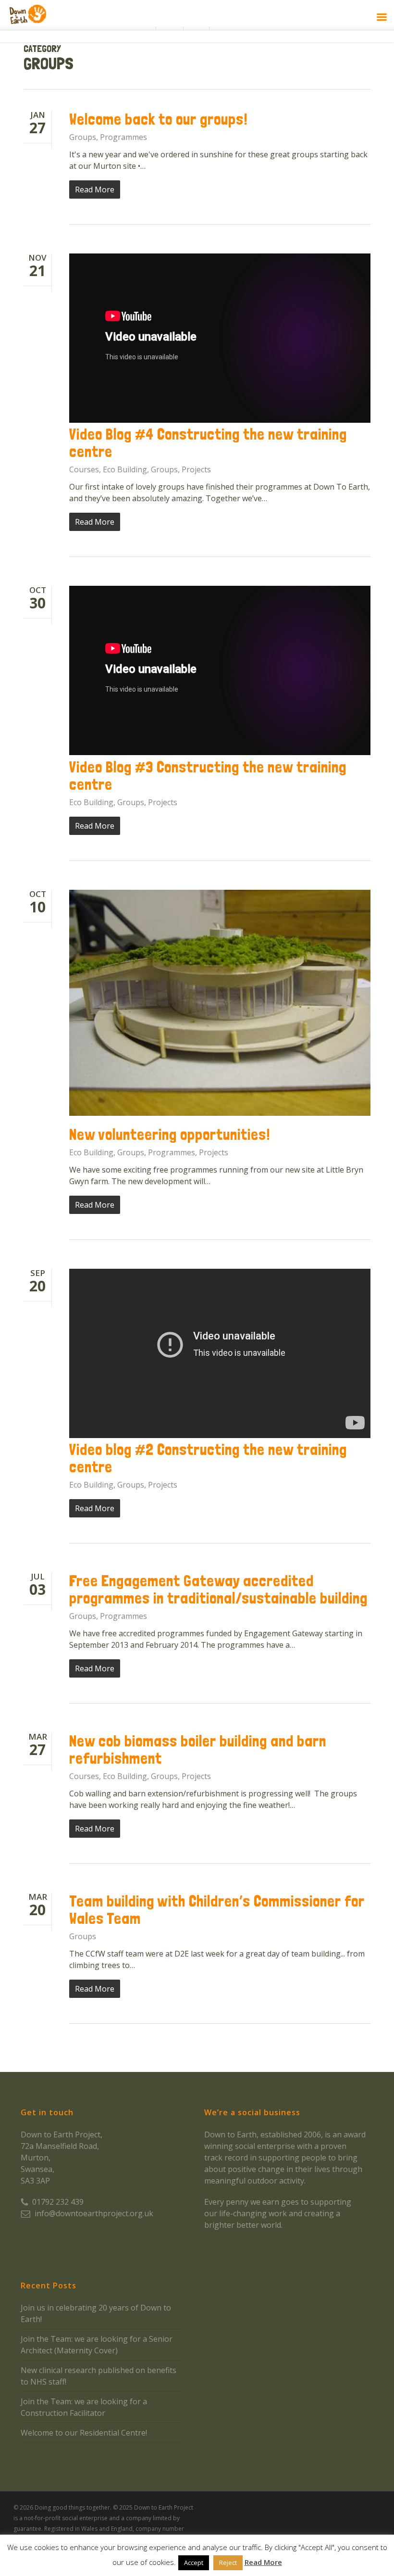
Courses (84, 469)
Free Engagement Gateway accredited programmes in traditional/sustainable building (218, 1590)
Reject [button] (228, 2563)
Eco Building (125, 469)
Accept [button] (194, 2563)
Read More (263, 2562)
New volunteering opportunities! (170, 1135)
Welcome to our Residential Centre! (84, 2433)
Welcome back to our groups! (159, 119)
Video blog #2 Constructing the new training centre (208, 1458)
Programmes (123, 137)
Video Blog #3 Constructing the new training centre (208, 776)
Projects (196, 469)
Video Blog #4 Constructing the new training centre (208, 443)
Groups (83, 137)
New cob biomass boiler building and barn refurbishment (198, 1750)
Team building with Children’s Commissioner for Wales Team (217, 1910)
